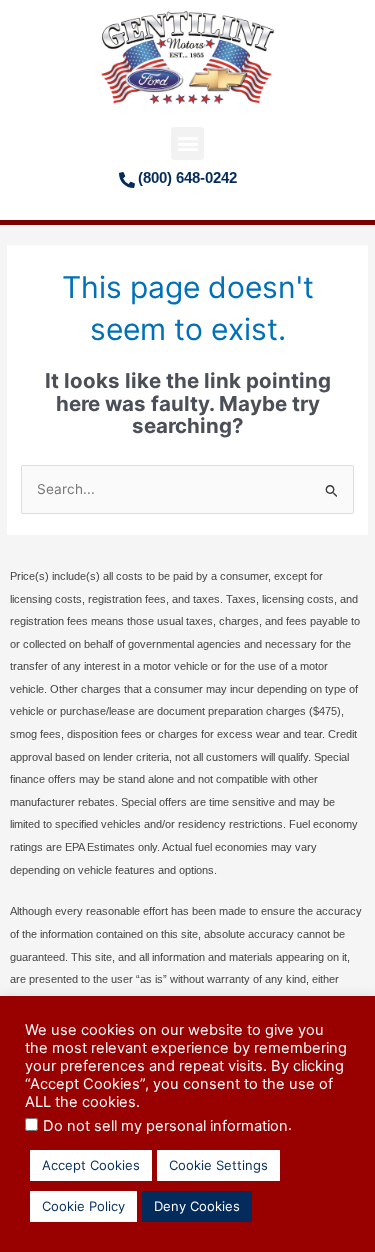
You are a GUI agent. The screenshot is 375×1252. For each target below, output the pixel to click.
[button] (187, 143)
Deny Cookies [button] (197, 1206)
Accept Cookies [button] (91, 1165)
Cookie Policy (83, 1206)
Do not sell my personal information (165, 1126)
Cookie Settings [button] (218, 1165)
